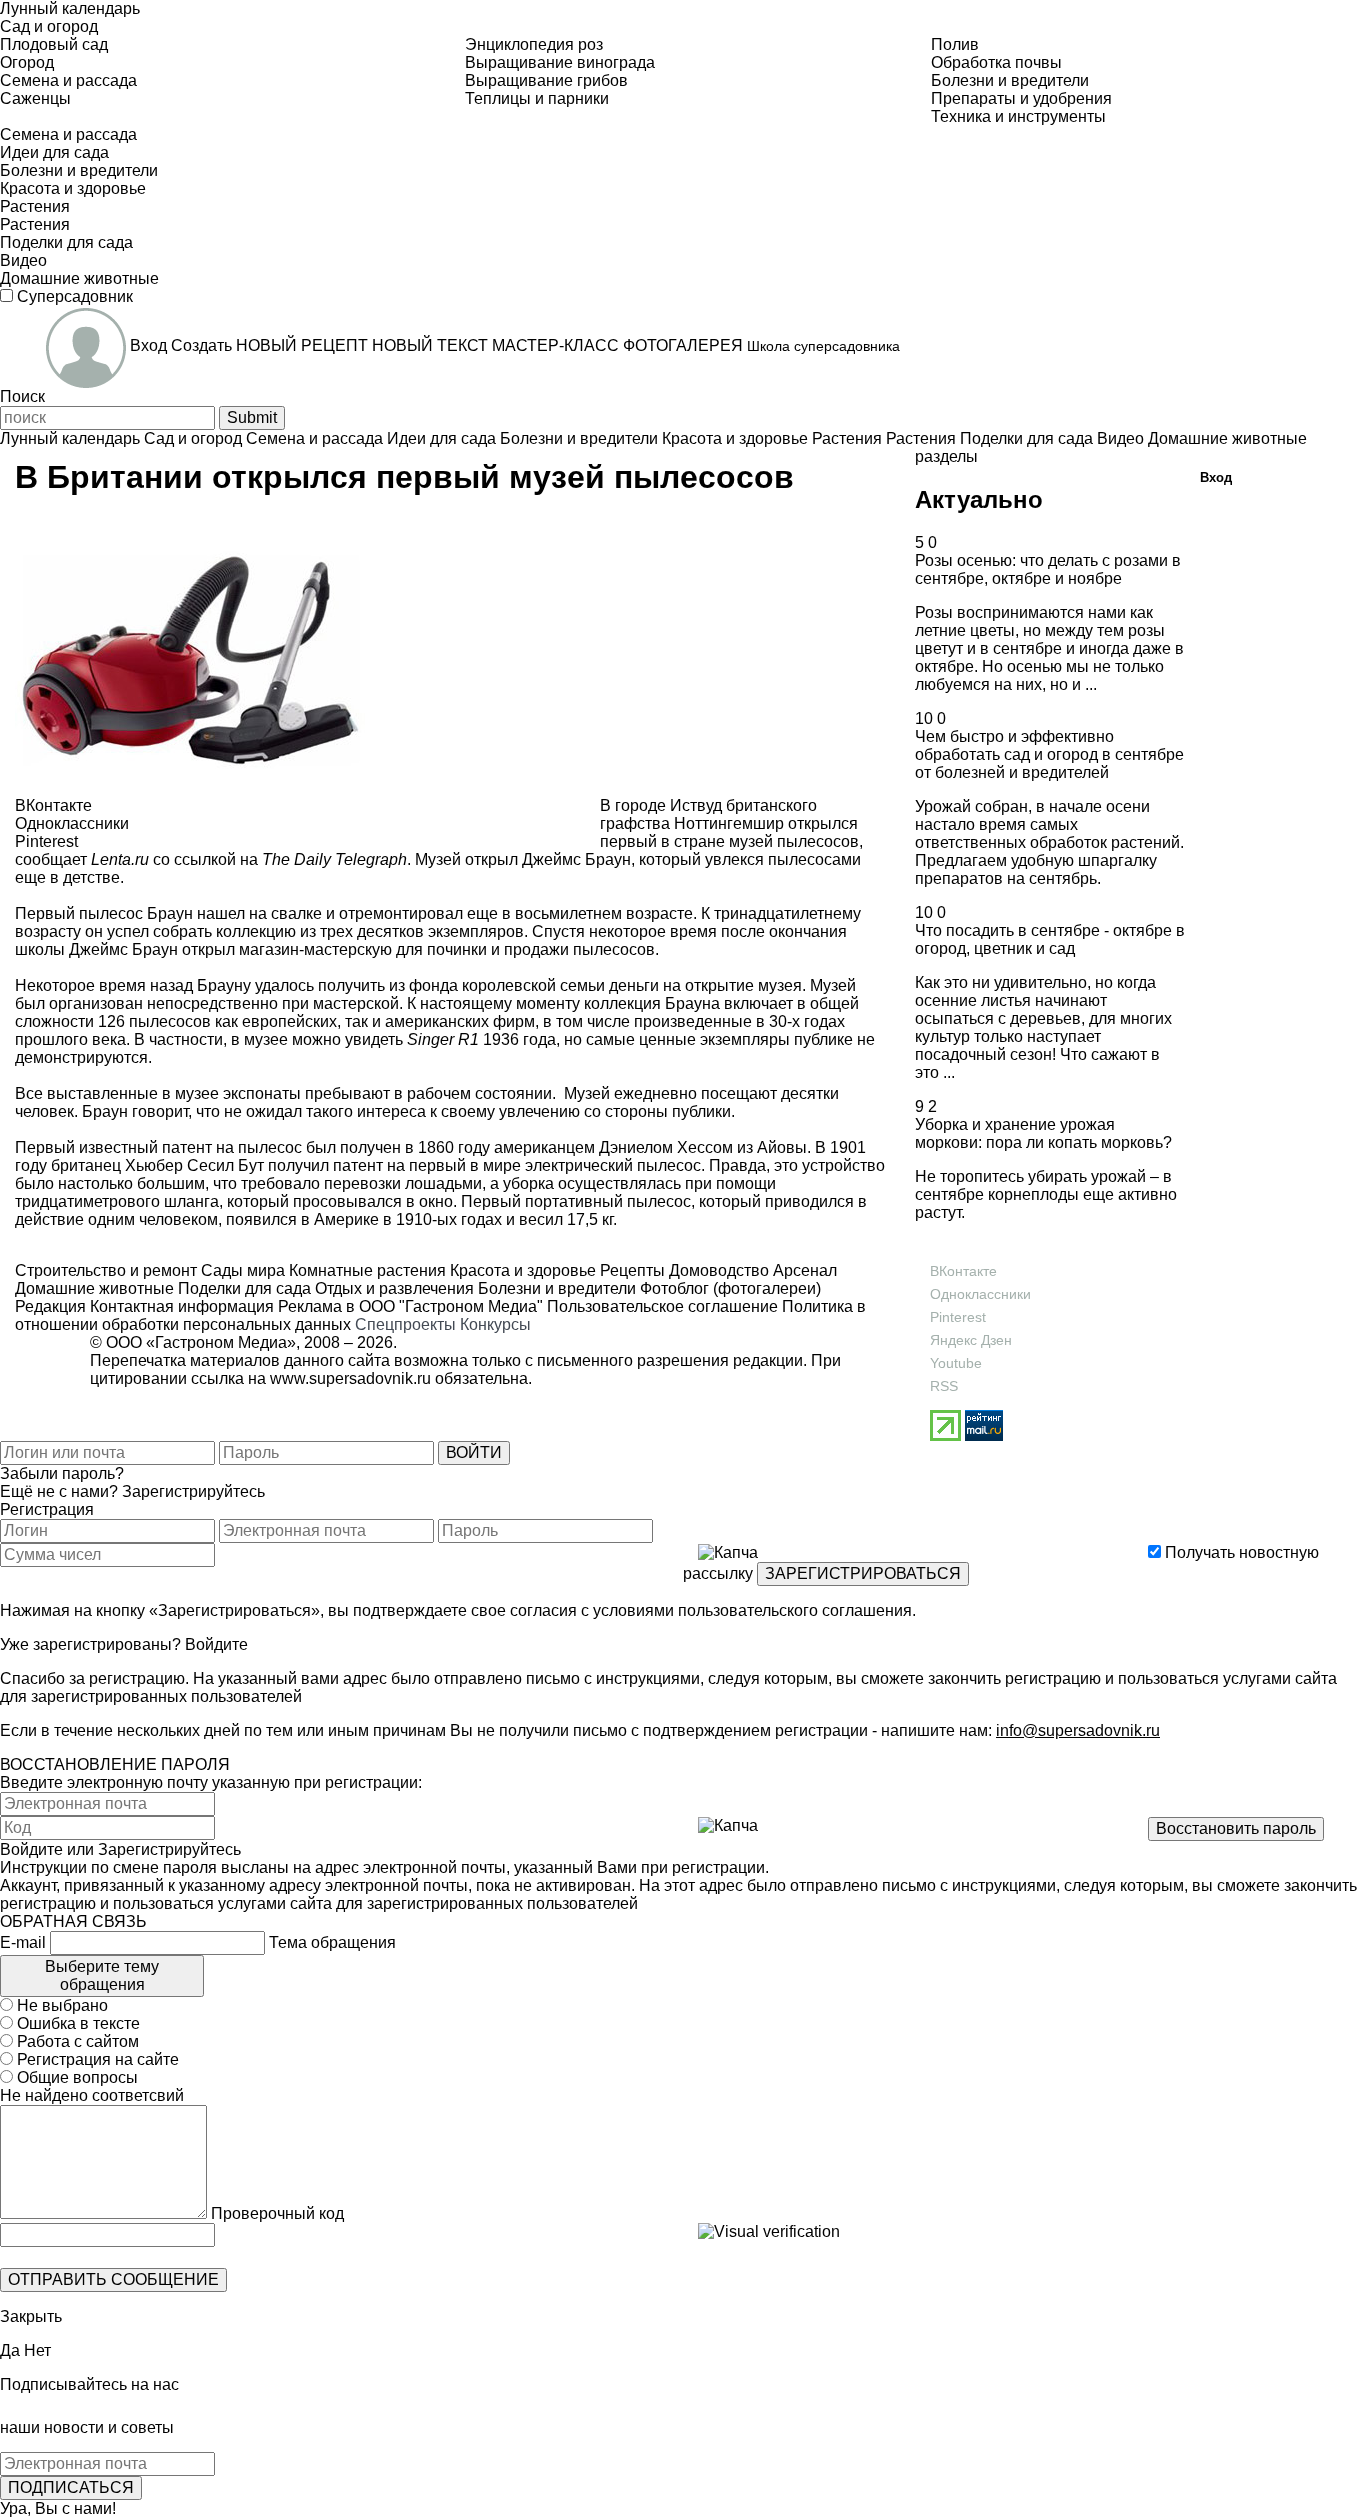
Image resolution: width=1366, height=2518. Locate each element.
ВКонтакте (963, 1271)
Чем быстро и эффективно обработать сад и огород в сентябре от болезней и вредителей (1049, 754)
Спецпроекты (405, 1324)
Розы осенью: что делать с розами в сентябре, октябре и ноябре (1048, 569)
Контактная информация (182, 1306)
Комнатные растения (365, 1270)
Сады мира (241, 1270)
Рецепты (630, 1270)
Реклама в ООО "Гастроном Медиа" (410, 1306)
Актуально (979, 499)
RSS (944, 1386)
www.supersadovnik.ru (350, 1378)
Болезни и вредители (555, 1288)
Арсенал (803, 1270)
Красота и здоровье (521, 1270)
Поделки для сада (242, 1288)
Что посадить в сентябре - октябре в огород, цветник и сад (1050, 939)
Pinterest (958, 1317)
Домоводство (717, 1270)
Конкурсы (495, 1324)
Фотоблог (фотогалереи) (728, 1288)
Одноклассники (980, 1294)
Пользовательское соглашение (662, 1306)
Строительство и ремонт (106, 1270)
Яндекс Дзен (971, 1340)
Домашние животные (94, 1288)
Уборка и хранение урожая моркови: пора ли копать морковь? (1043, 1133)
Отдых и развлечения (392, 1288)
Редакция (50, 1306)
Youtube (956, 1363)
